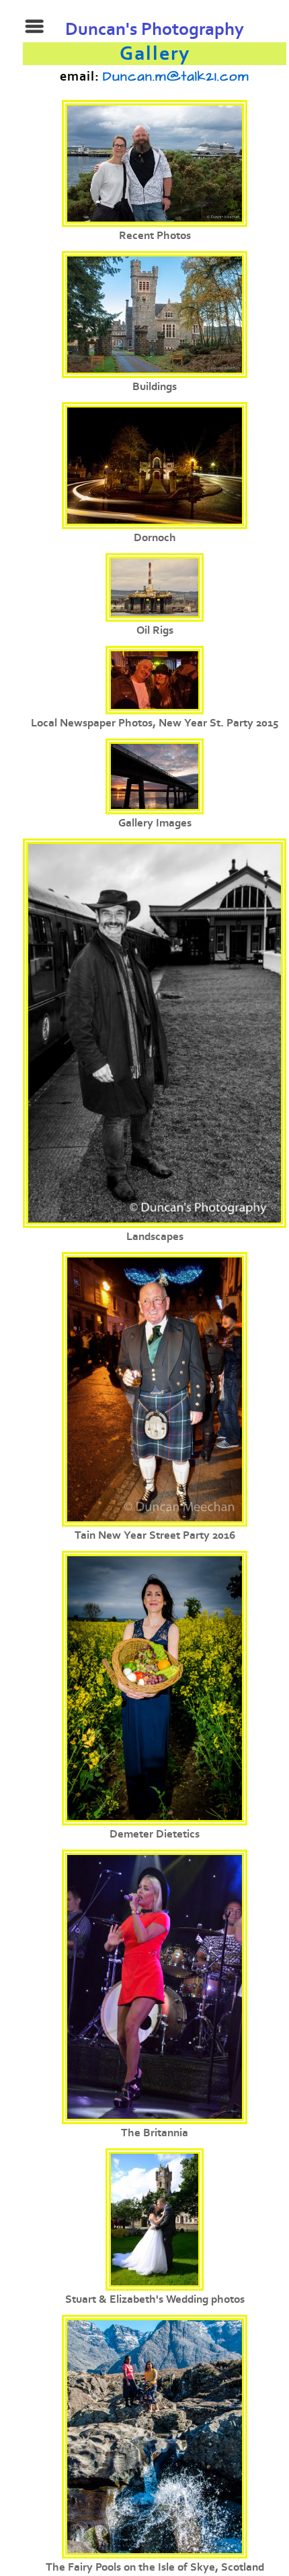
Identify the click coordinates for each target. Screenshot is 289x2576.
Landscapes (155, 1237)
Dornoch (155, 538)
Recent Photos (155, 236)
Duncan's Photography (155, 30)
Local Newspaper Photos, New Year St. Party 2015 (155, 723)
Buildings (155, 387)
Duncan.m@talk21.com (176, 77)
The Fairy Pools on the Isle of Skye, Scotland (155, 2567)
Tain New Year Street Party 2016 (155, 1535)
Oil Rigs (155, 630)
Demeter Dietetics (155, 1834)
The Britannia (155, 2133)
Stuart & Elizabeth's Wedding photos (155, 2299)
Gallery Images (155, 823)
